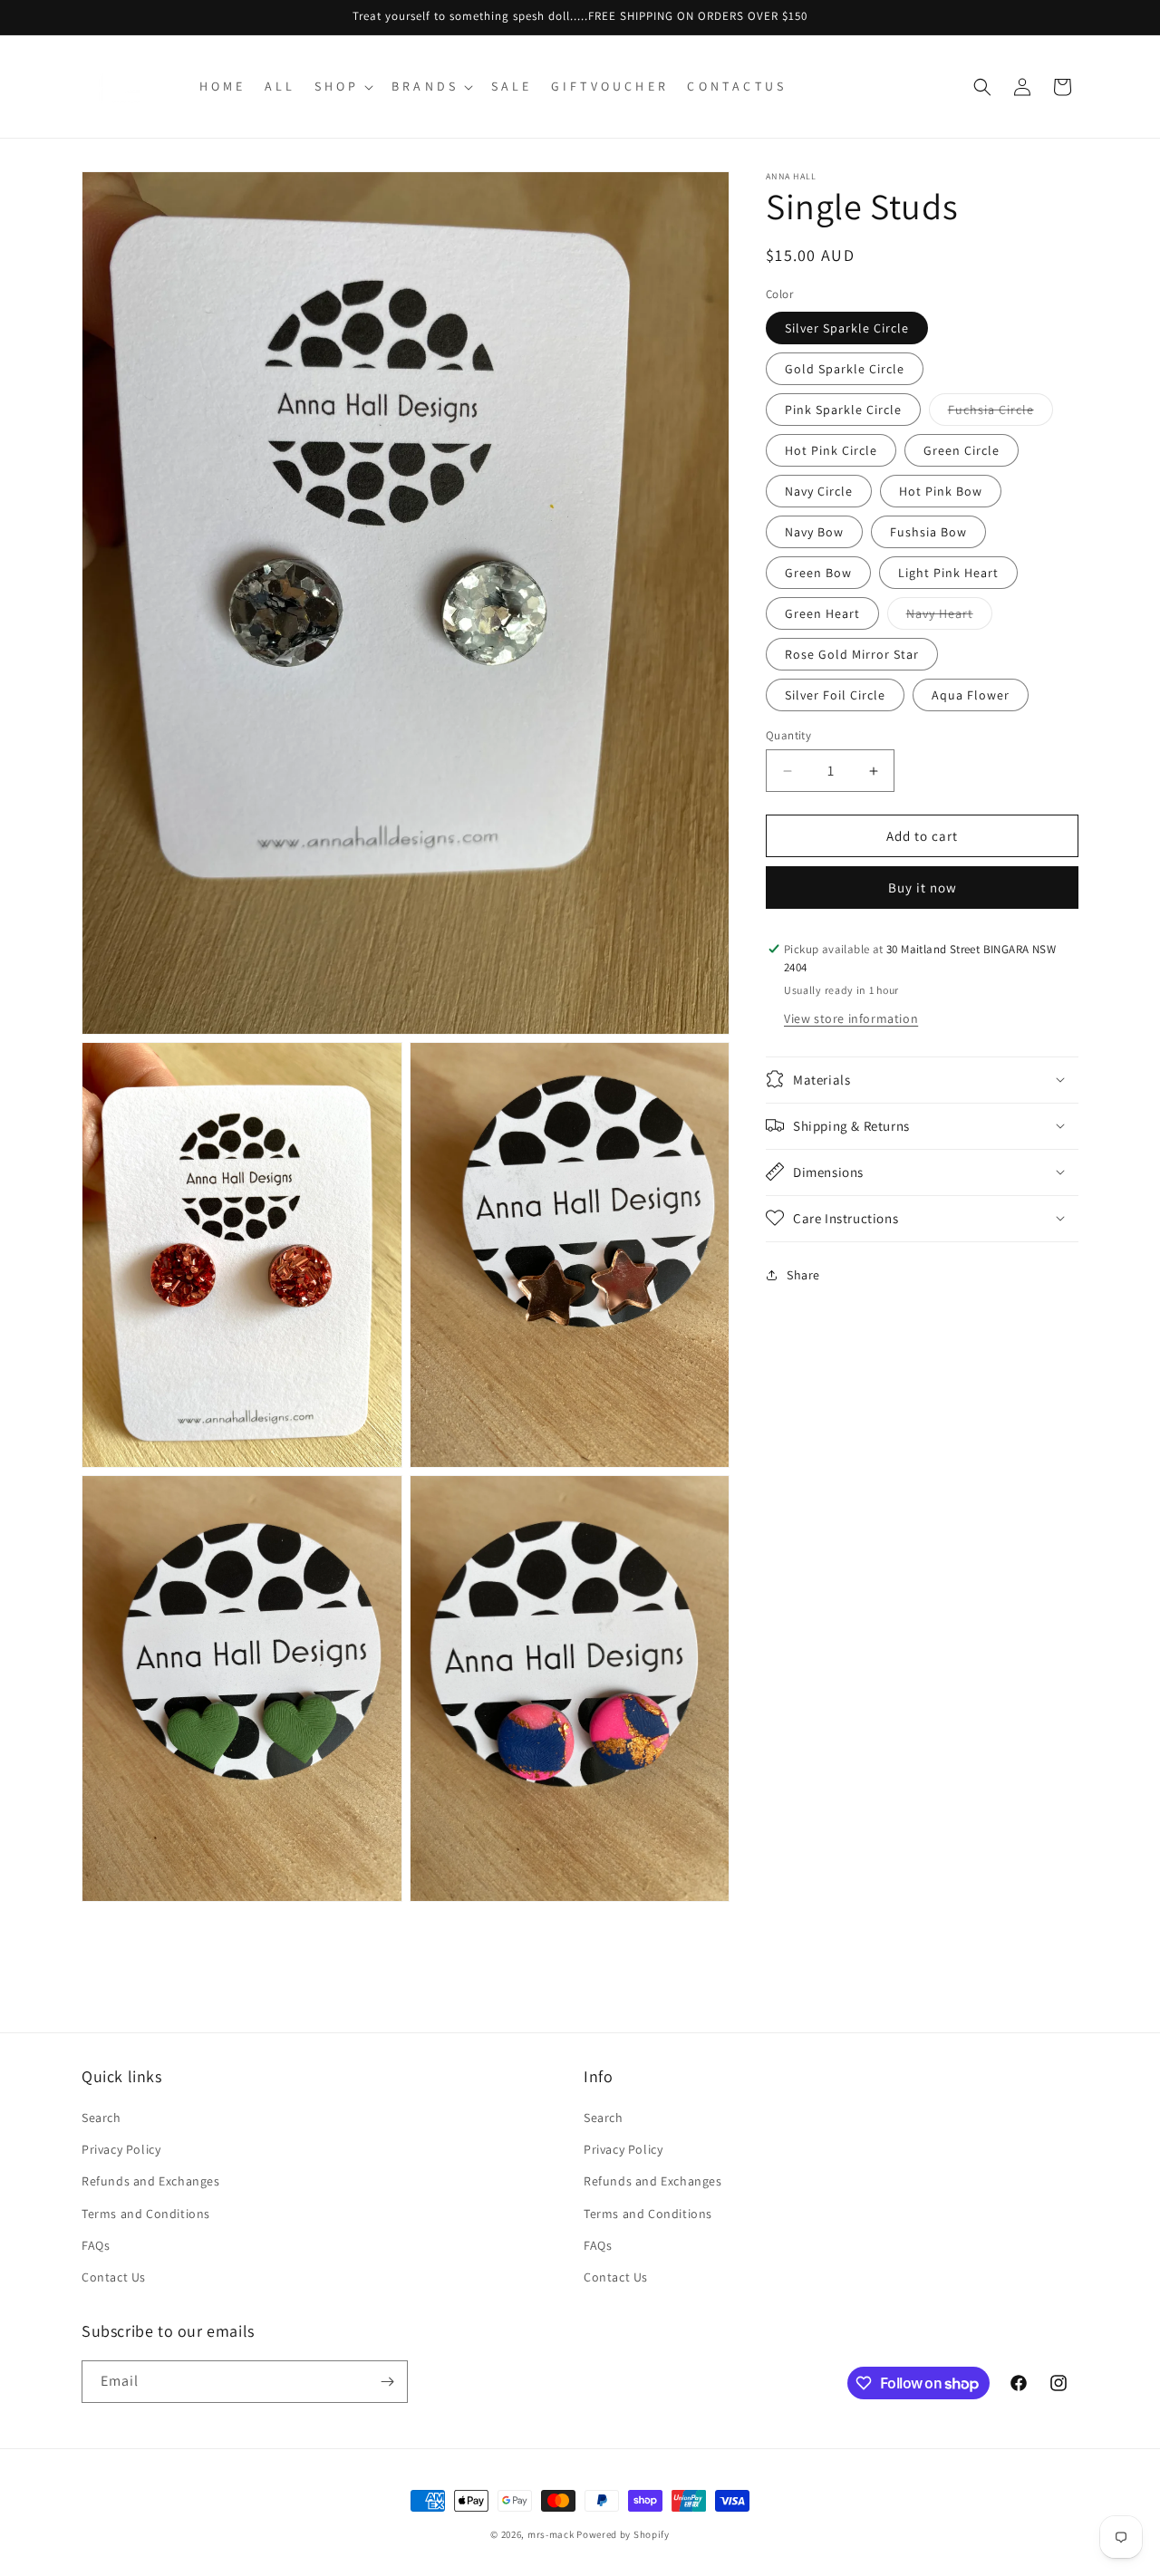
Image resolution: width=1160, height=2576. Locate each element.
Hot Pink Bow (941, 491)
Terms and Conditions (146, 2214)
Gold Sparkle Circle (845, 369)
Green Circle (962, 450)
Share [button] (803, 1275)
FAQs (96, 2245)
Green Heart (822, 613)
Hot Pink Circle (831, 450)
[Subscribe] (387, 2382)
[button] (342, 86)
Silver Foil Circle (835, 695)
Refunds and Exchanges (151, 2182)
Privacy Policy (121, 2150)
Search (101, 2118)
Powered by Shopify (623, 2534)
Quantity (788, 735)
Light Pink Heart (948, 573)
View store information (851, 1018)
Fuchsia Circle (1000, 413)
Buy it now (923, 888)
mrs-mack (551, 2534)
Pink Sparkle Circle (843, 410)
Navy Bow (814, 532)
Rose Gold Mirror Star (852, 654)
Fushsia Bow (928, 532)
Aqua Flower (971, 695)
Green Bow (818, 573)
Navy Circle (819, 491)
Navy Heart (949, 617)
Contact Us (114, 2277)
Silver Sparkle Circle (847, 328)
